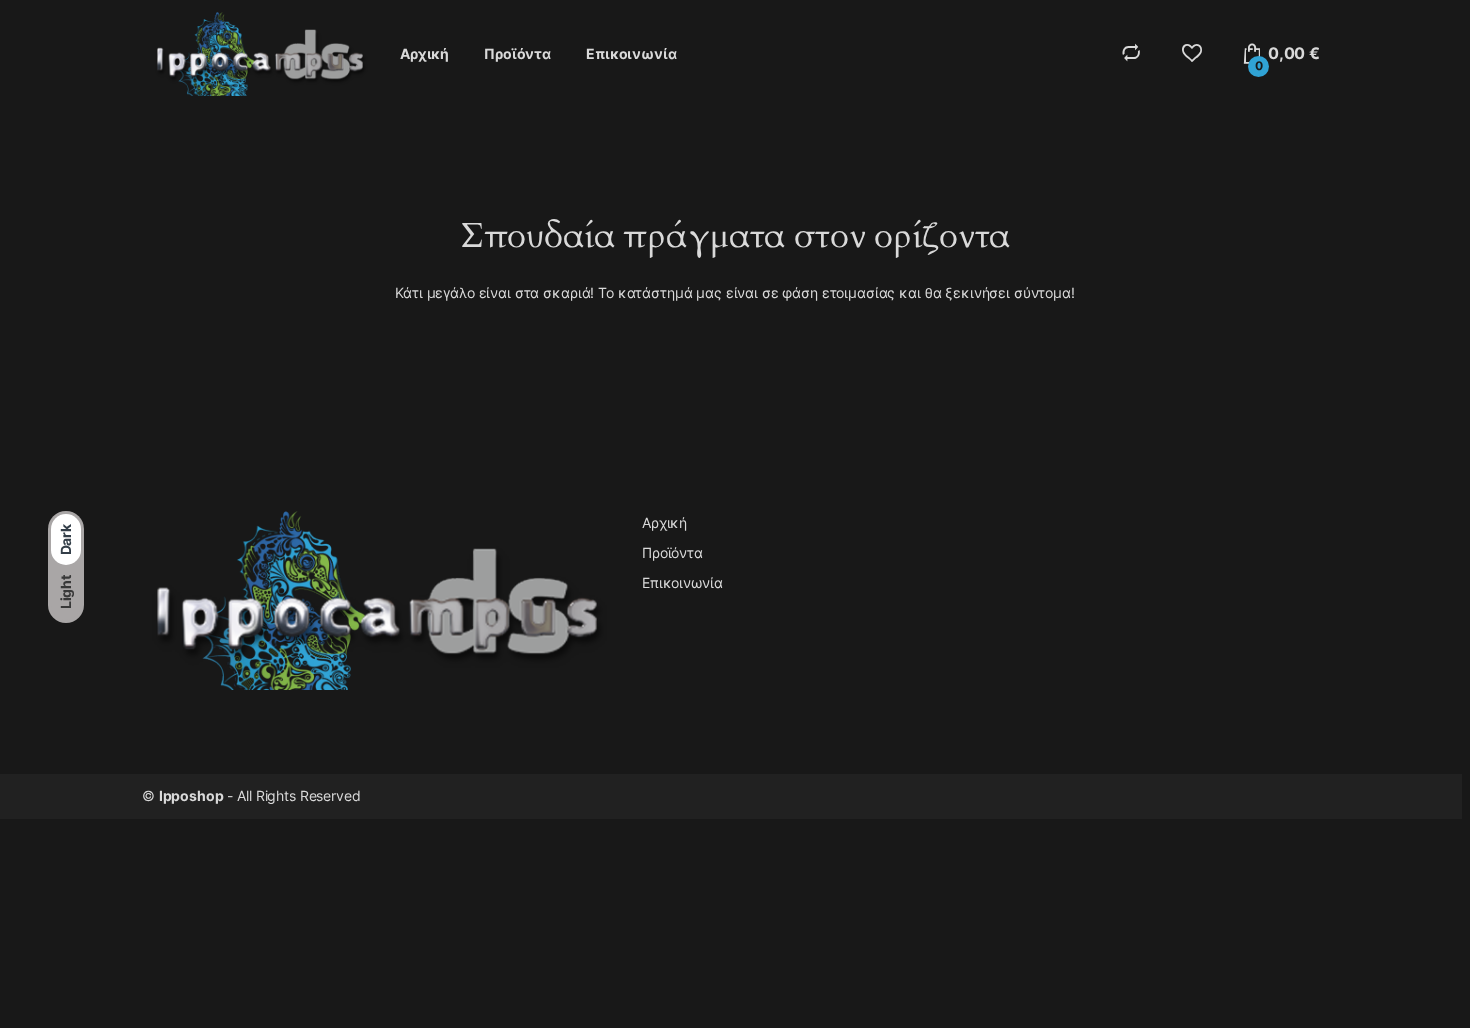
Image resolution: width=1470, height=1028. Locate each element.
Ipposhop (191, 795)
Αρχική (424, 53)
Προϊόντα (517, 53)
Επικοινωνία (631, 53)
